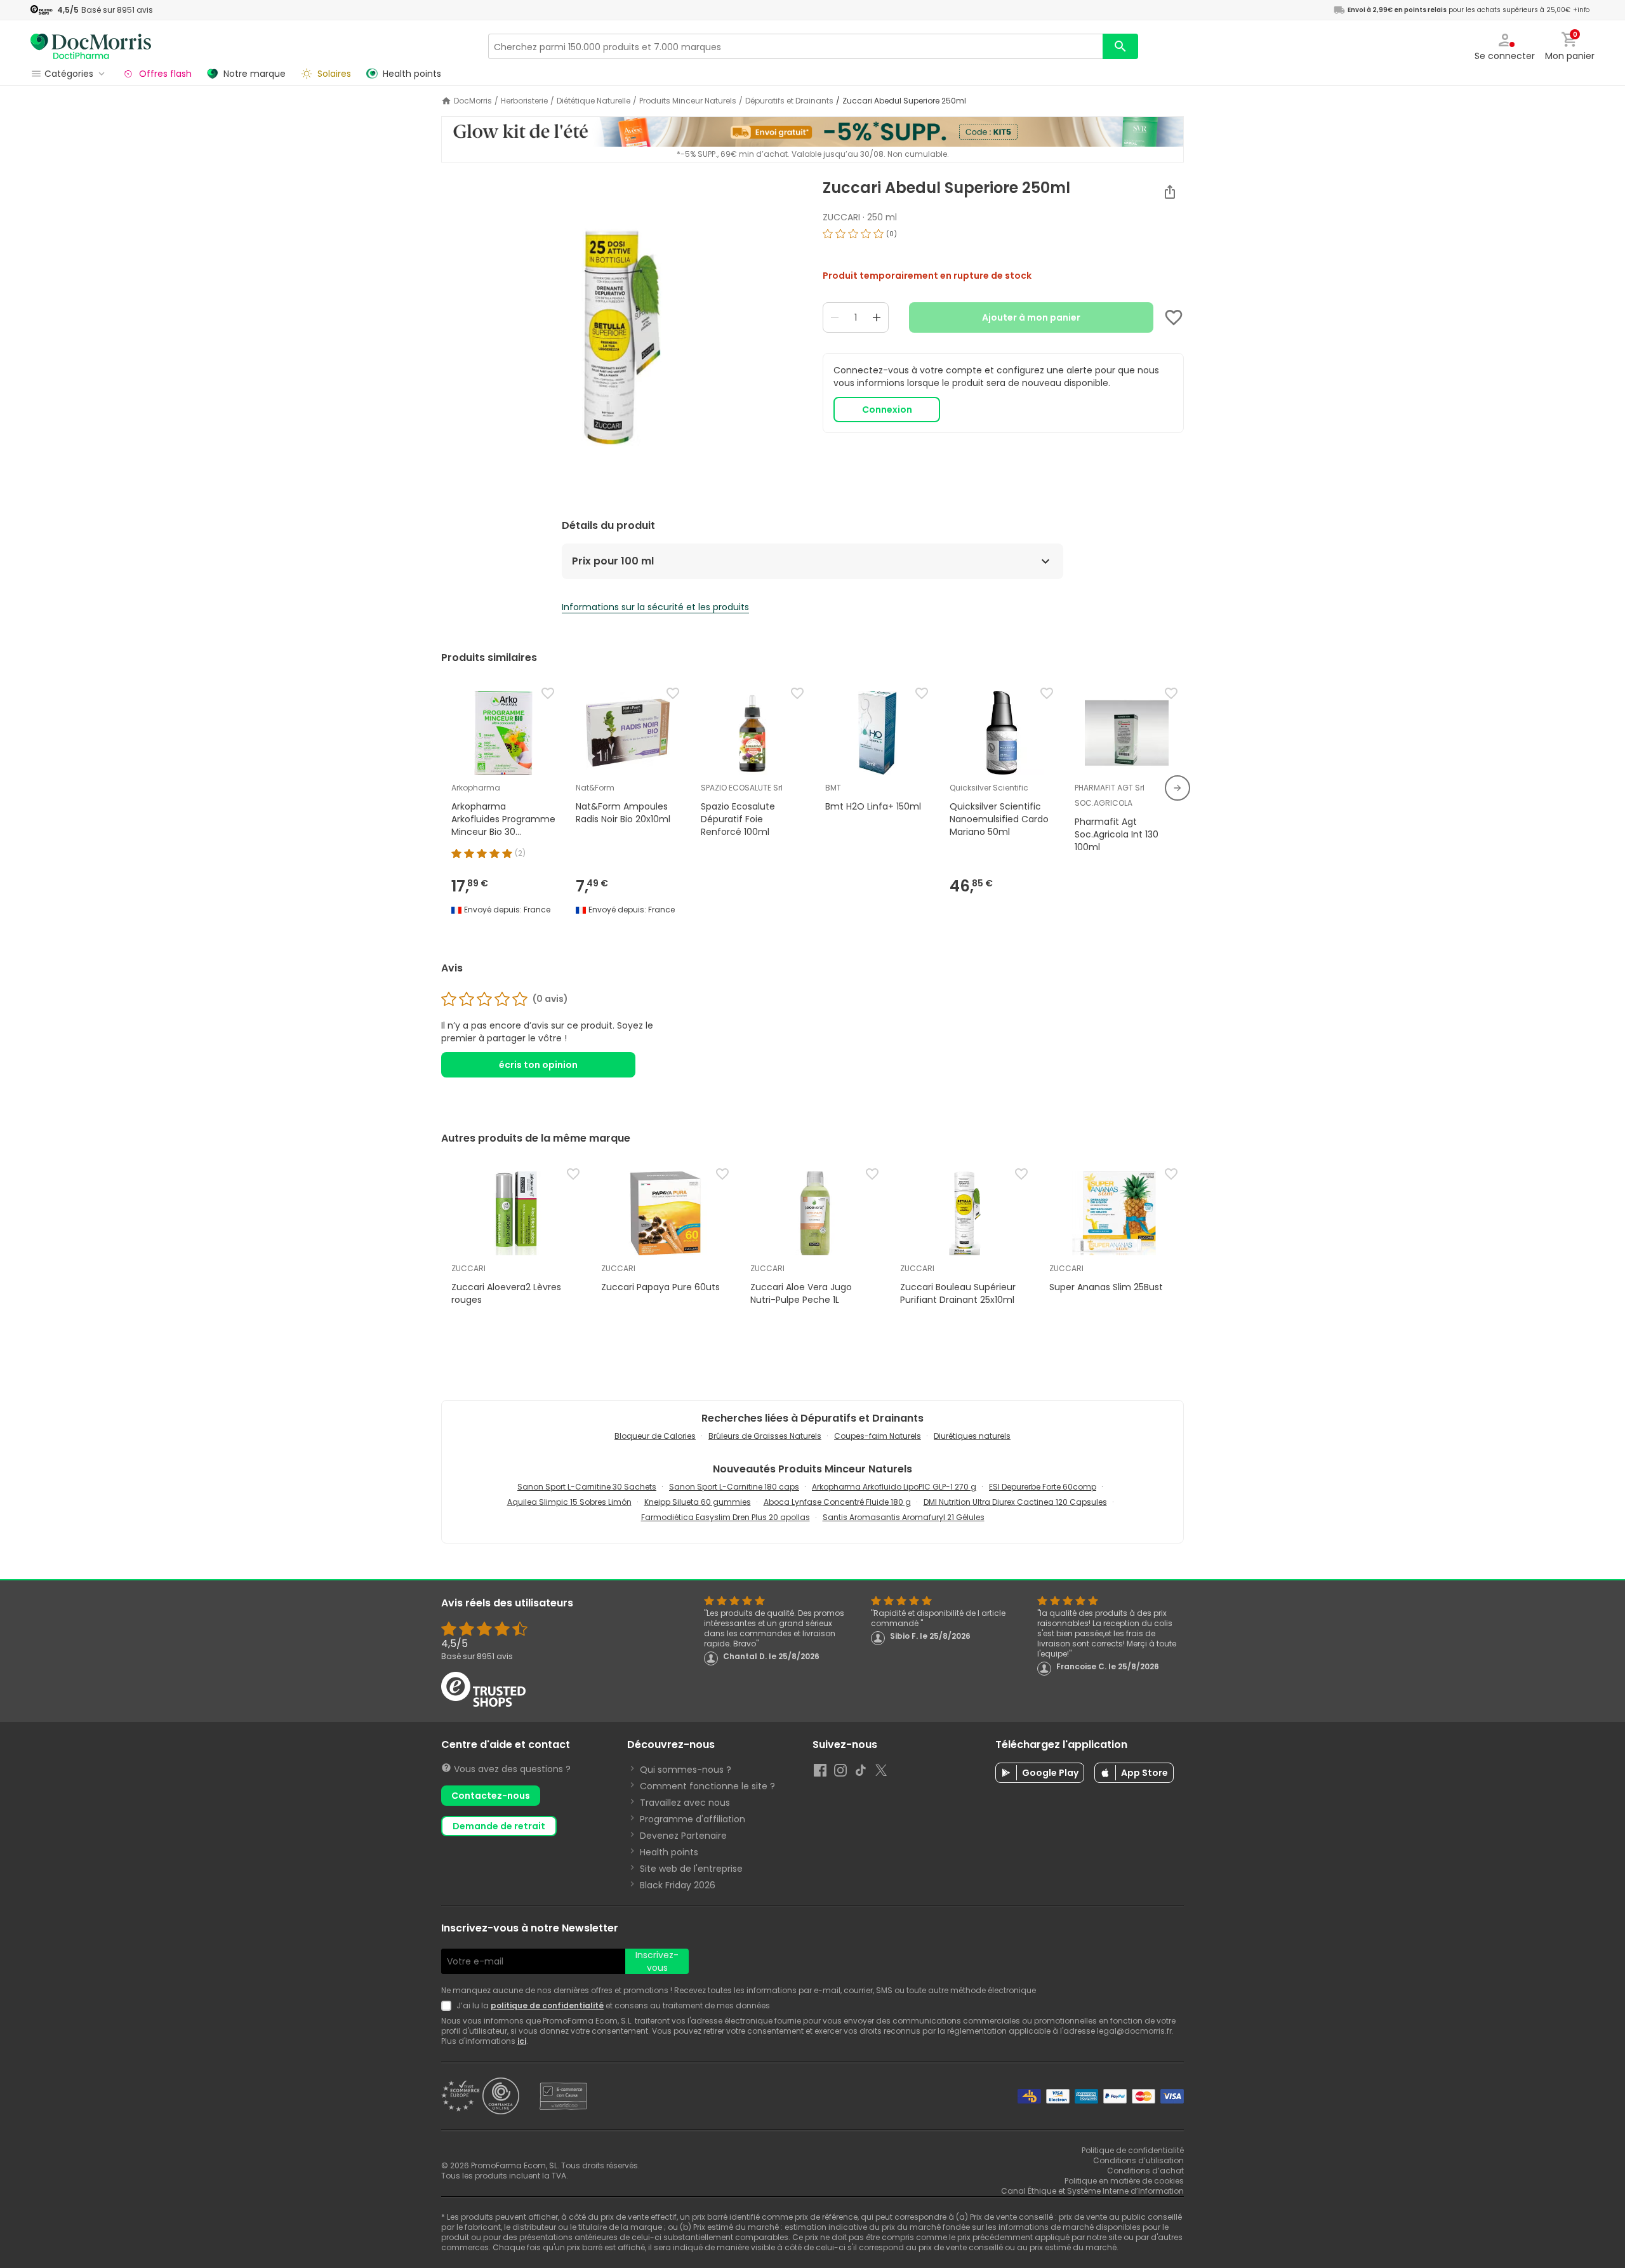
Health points (669, 1852)
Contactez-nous (491, 1796)
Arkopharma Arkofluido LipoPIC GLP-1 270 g (894, 1487)
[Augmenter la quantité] (877, 317)
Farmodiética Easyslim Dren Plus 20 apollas (726, 1517)
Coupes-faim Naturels (878, 1436)
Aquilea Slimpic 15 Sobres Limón (569, 1502)
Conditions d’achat (1145, 2171)
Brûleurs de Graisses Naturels (765, 1436)
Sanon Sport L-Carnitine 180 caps (734, 1487)
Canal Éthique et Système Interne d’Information (1092, 2191)
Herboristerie (524, 101)
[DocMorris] (91, 46)
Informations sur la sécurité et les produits (655, 607)
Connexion (887, 410)
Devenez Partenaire (683, 1836)
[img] (622, 338)
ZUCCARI (841, 217)
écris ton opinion (538, 1065)
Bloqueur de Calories (655, 1436)
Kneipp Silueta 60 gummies (698, 1502)
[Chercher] (1120, 46)
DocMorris (473, 101)
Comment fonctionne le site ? (707, 1786)
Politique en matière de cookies (1124, 2181)
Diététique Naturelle (594, 101)
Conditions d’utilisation (1138, 2160)
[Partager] (1170, 192)
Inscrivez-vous (657, 1961)
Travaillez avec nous (685, 1803)
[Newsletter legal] (449, 2006)
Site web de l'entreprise (691, 1869)
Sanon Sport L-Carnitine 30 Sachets (587, 1487)
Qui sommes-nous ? (686, 1770)
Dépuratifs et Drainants (789, 101)
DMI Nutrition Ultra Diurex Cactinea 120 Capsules (1015, 1502)
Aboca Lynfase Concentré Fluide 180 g (837, 1502)
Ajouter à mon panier (1031, 317)
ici (522, 2041)
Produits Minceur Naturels (688, 101)
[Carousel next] (1177, 788)
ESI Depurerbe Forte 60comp (1043, 1487)
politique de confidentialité (547, 2005)
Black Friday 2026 (678, 1885)
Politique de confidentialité (1133, 2150)
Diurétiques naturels (972, 1436)
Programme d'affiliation (693, 1819)
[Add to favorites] (1174, 317)
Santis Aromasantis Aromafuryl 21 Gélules (904, 1517)
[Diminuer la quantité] (835, 317)
